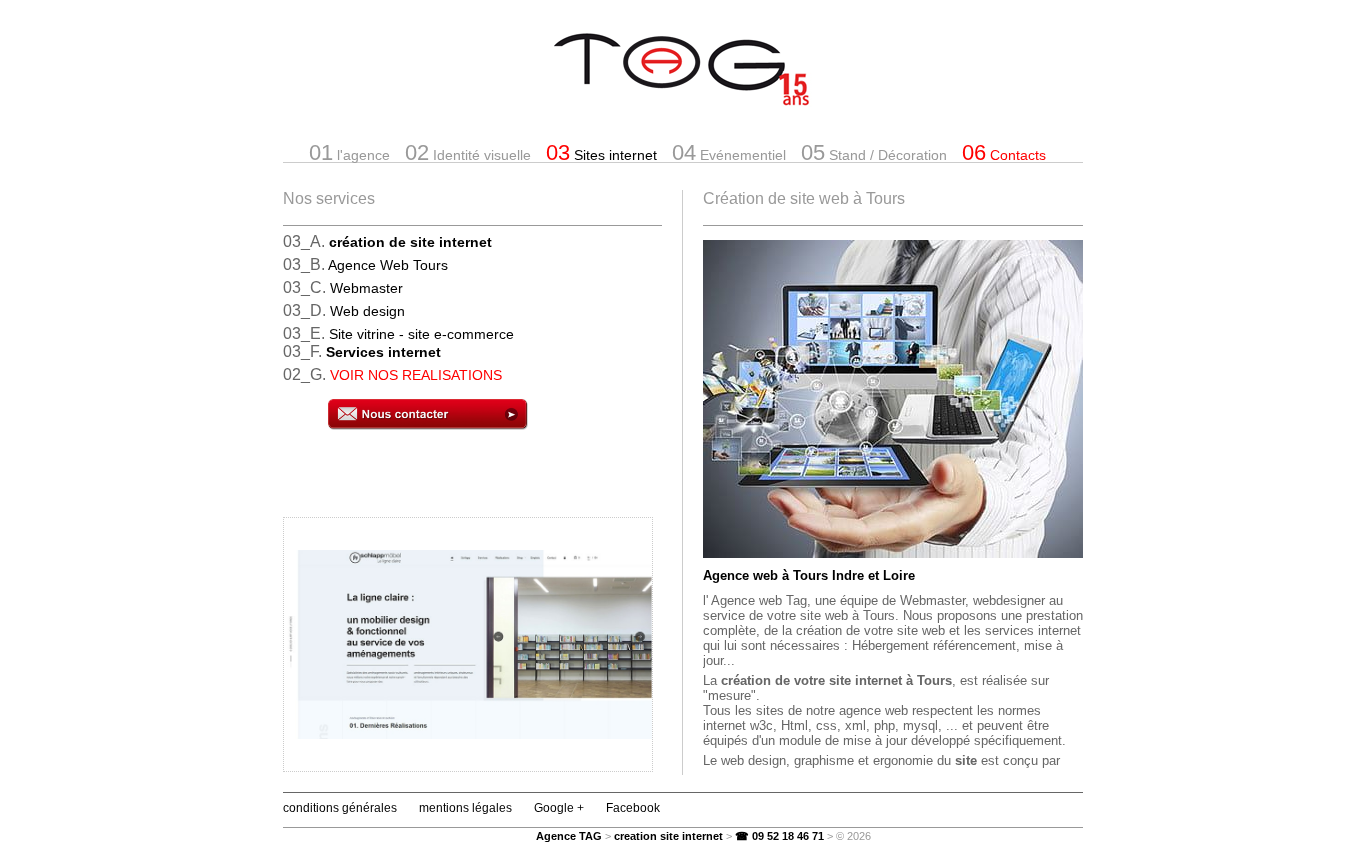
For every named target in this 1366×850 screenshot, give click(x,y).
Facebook (633, 808)
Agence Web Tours (388, 265)
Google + (559, 808)
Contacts (1004, 152)
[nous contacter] (495, 416)
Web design (367, 311)
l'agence (349, 152)
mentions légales (465, 808)
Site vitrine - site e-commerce (421, 334)
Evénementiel (729, 152)
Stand (874, 152)
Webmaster (366, 288)
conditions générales (340, 808)
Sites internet (601, 152)
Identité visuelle (468, 152)
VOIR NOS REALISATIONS (416, 375)
